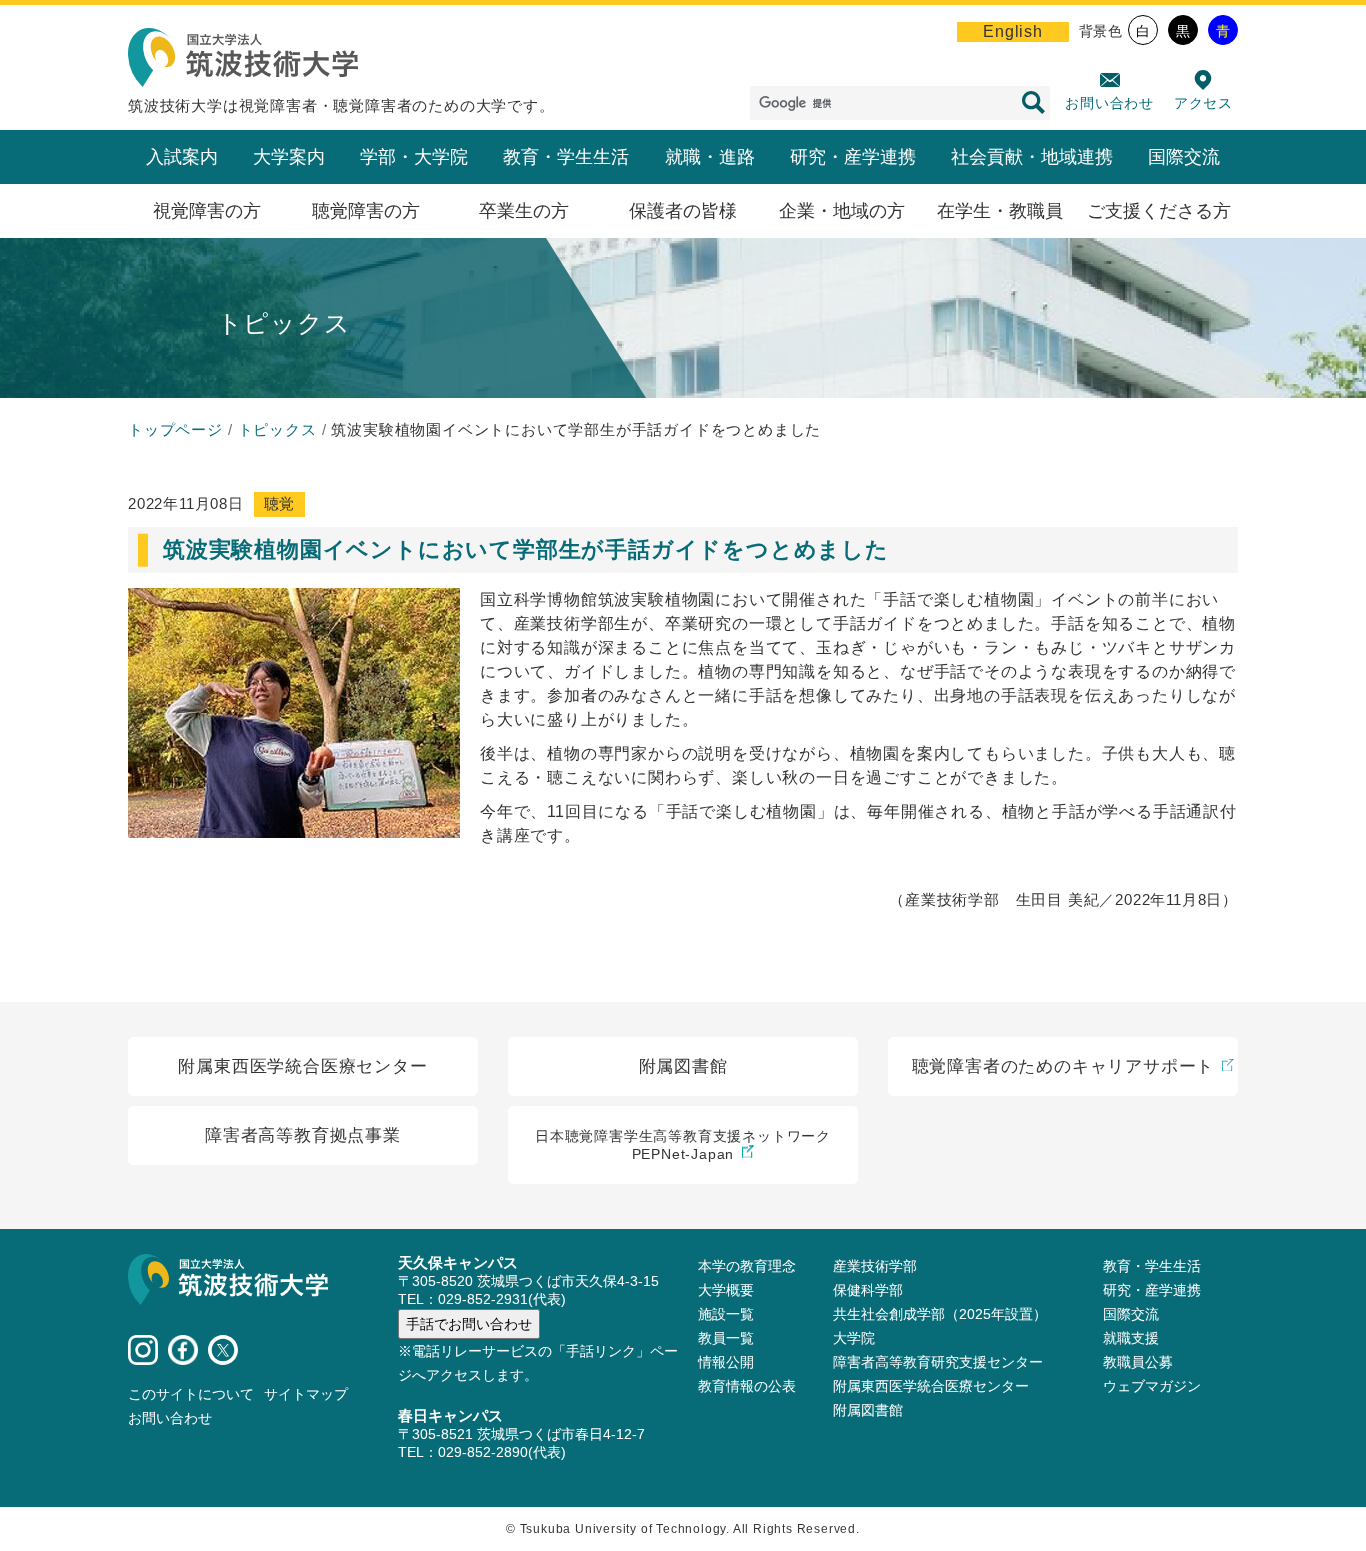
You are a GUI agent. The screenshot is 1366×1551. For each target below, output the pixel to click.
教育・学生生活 (566, 157)
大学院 (854, 1338)
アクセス (1203, 103)
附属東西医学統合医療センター (931, 1386)
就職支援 (1131, 1338)
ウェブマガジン (1152, 1386)
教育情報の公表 (747, 1386)
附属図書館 (868, 1410)
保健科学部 (868, 1290)
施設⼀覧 (726, 1314)
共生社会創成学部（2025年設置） (940, 1314)
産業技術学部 (875, 1266)
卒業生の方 (524, 211)
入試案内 (182, 157)
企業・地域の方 (842, 211)
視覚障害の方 (207, 211)
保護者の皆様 (683, 211)
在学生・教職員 (1000, 211)
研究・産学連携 (853, 157)
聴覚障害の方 (366, 211)
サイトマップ (306, 1394)
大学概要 (726, 1290)
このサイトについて (191, 1394)
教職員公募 (1138, 1362)
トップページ (175, 429)
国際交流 (1184, 157)
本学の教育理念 (747, 1266)
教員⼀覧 (726, 1338)
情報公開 (726, 1362)
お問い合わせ (1109, 103)
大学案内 (289, 157)
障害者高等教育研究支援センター (938, 1362)
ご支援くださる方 (1159, 211)
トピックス (277, 429)
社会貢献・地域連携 (1032, 157)
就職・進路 (710, 157)
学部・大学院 (414, 157)
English (1013, 31)
